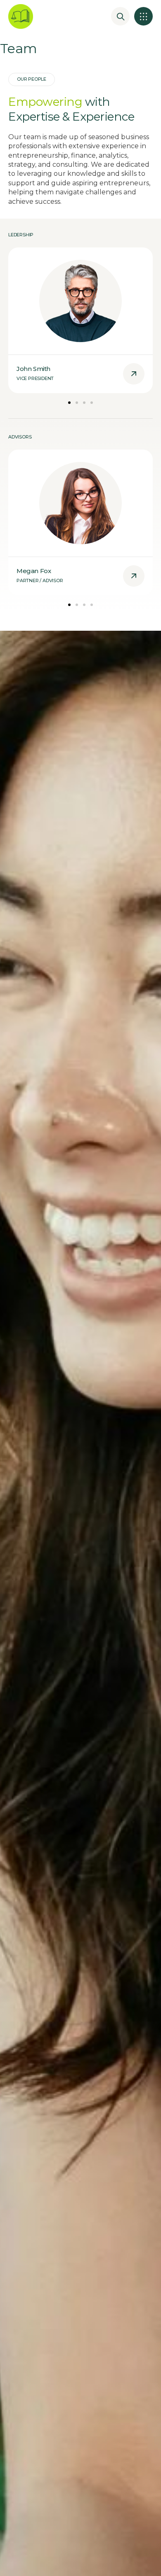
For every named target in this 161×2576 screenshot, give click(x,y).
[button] (143, 16)
